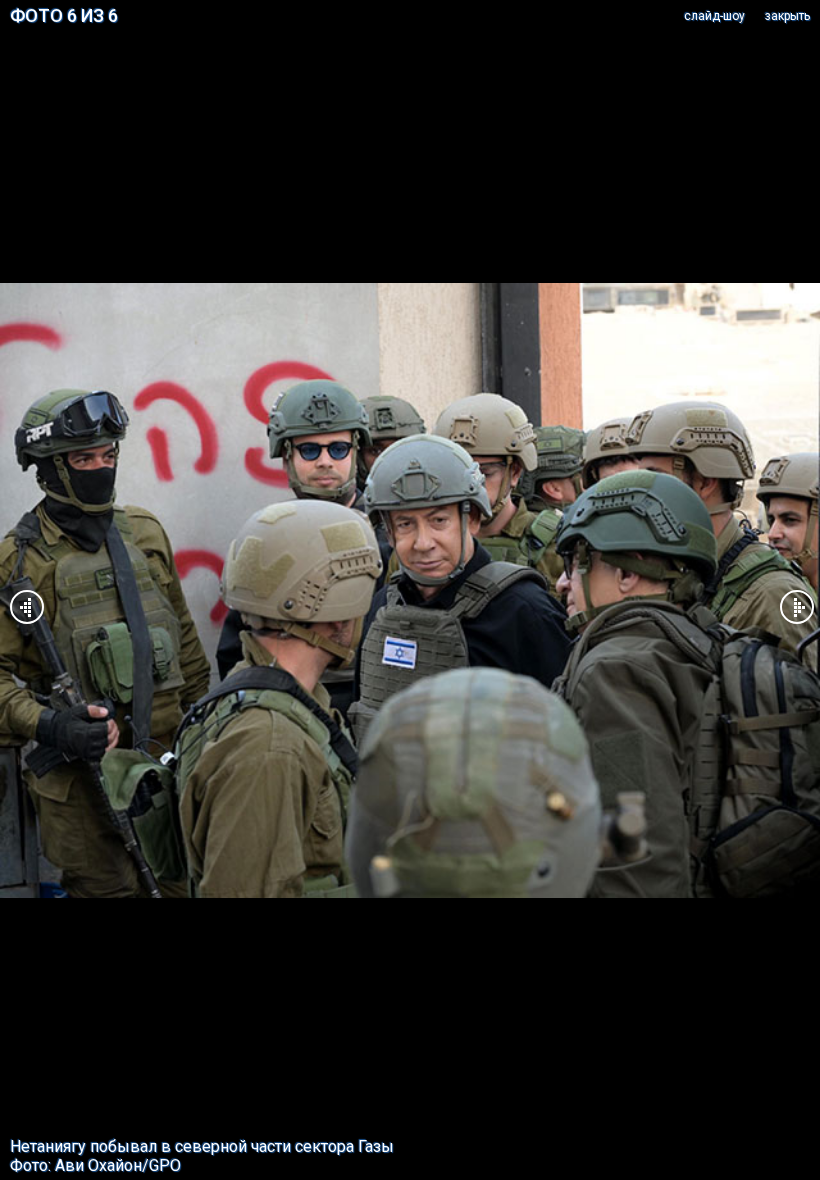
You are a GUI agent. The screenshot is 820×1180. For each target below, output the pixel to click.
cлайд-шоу (714, 16)
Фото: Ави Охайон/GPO (95, 1165)
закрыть (787, 16)
